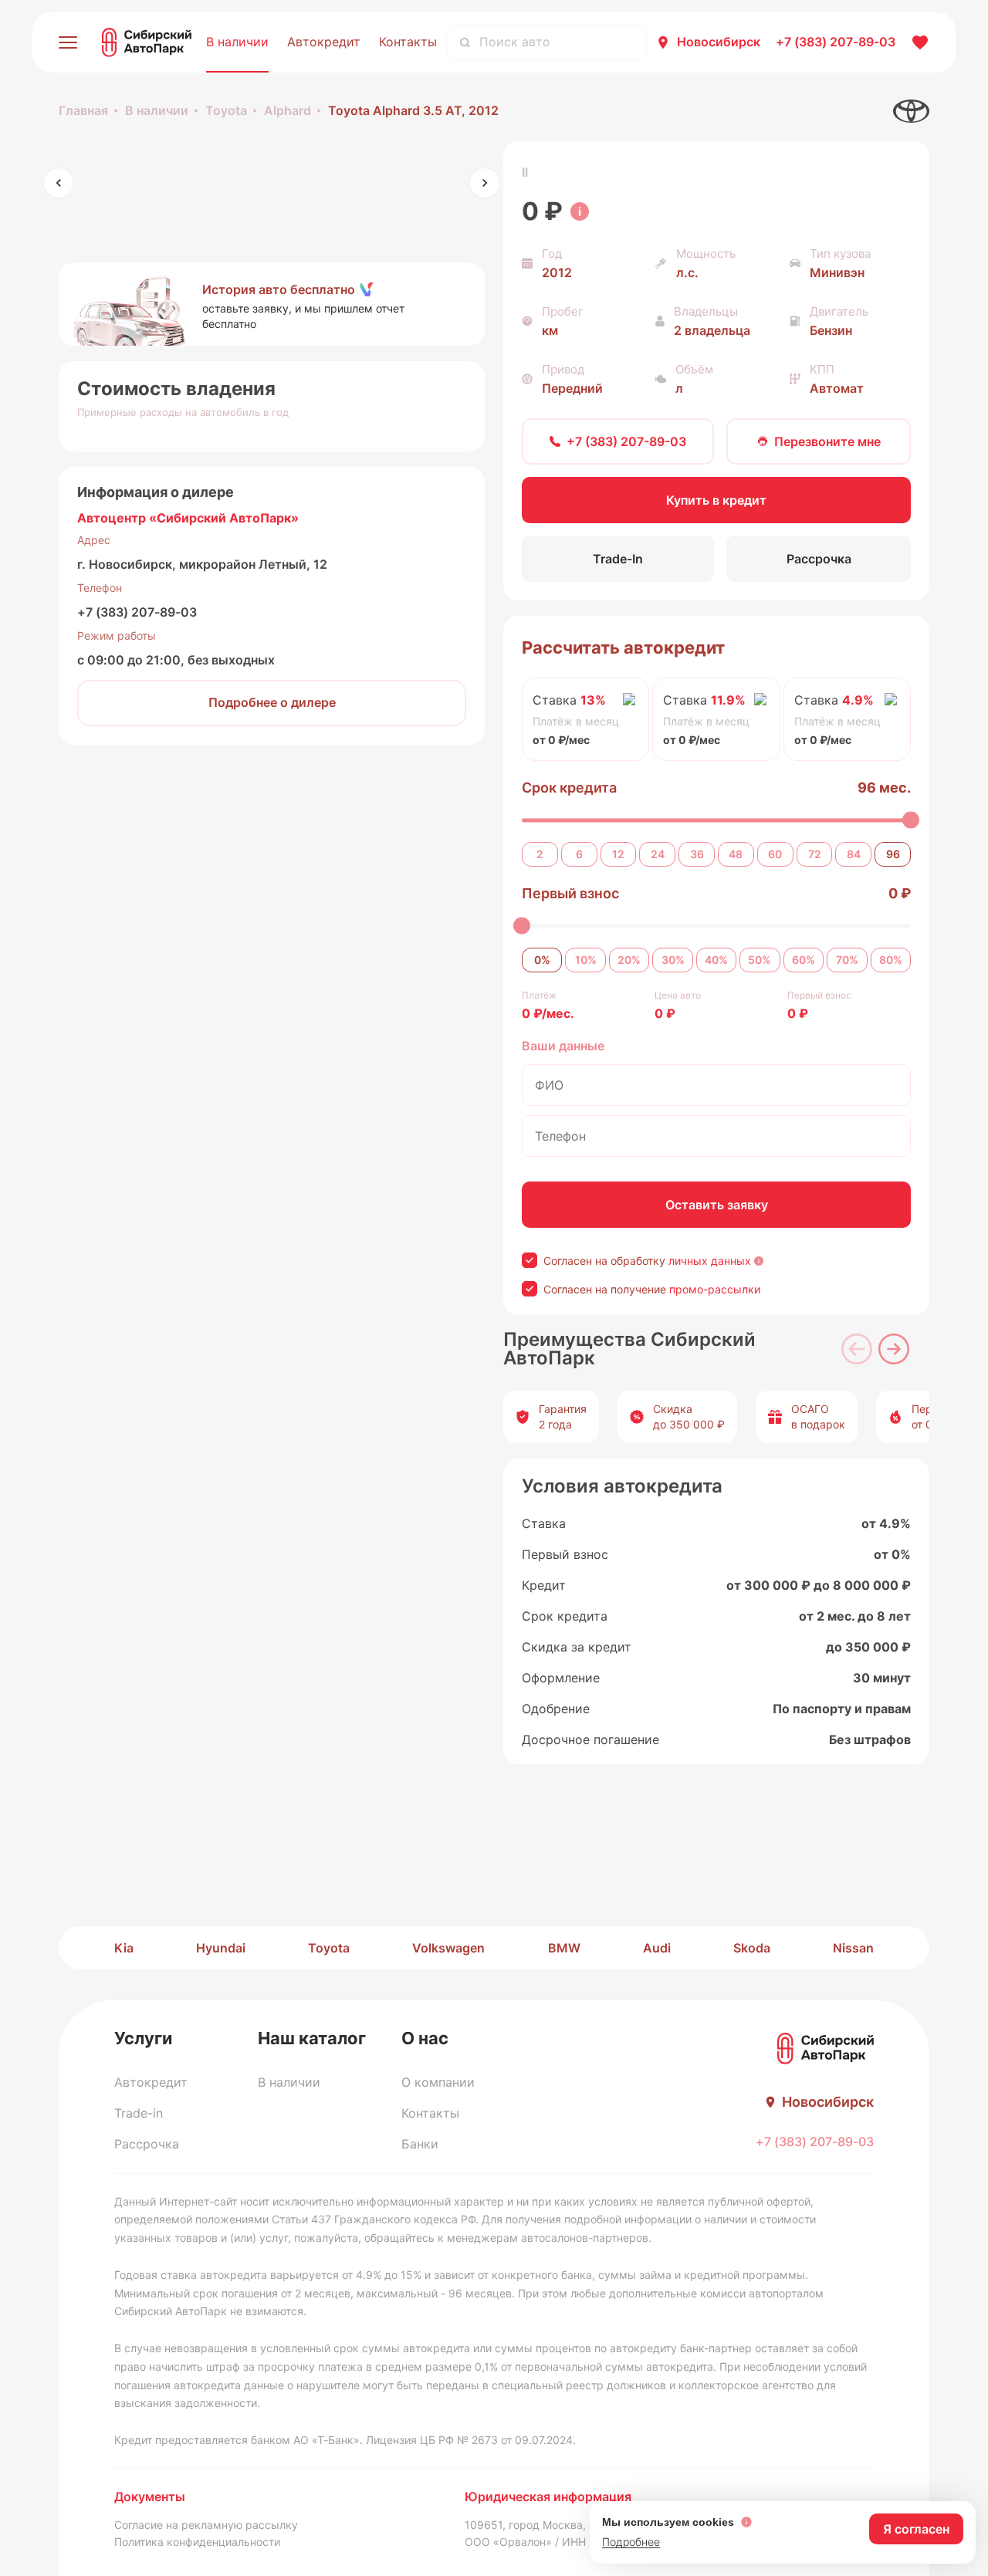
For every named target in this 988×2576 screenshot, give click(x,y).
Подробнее (631, 2542)
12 (618, 854)
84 (854, 854)
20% (629, 960)
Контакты (408, 42)
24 (658, 854)
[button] (272, 304)
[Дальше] (894, 1349)
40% (716, 960)
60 (775, 854)
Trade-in (139, 2113)
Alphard (288, 110)
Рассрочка (147, 2144)
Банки (420, 2144)
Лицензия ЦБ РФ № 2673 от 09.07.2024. (471, 2440)
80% (891, 960)
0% (542, 960)
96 (893, 854)
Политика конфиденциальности (197, 2542)
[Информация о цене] (580, 211)
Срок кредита (569, 788)
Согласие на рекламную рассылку (206, 2525)
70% (847, 960)
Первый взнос (570, 893)
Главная (83, 110)
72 (815, 854)
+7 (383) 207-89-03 (137, 612)
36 (697, 854)
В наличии (237, 42)
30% (673, 960)
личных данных (710, 1261)
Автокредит (324, 42)
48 (736, 854)
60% (804, 960)
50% (760, 960)
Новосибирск (719, 42)
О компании (438, 2082)
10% (586, 960)
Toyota (226, 110)
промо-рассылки (715, 1289)
